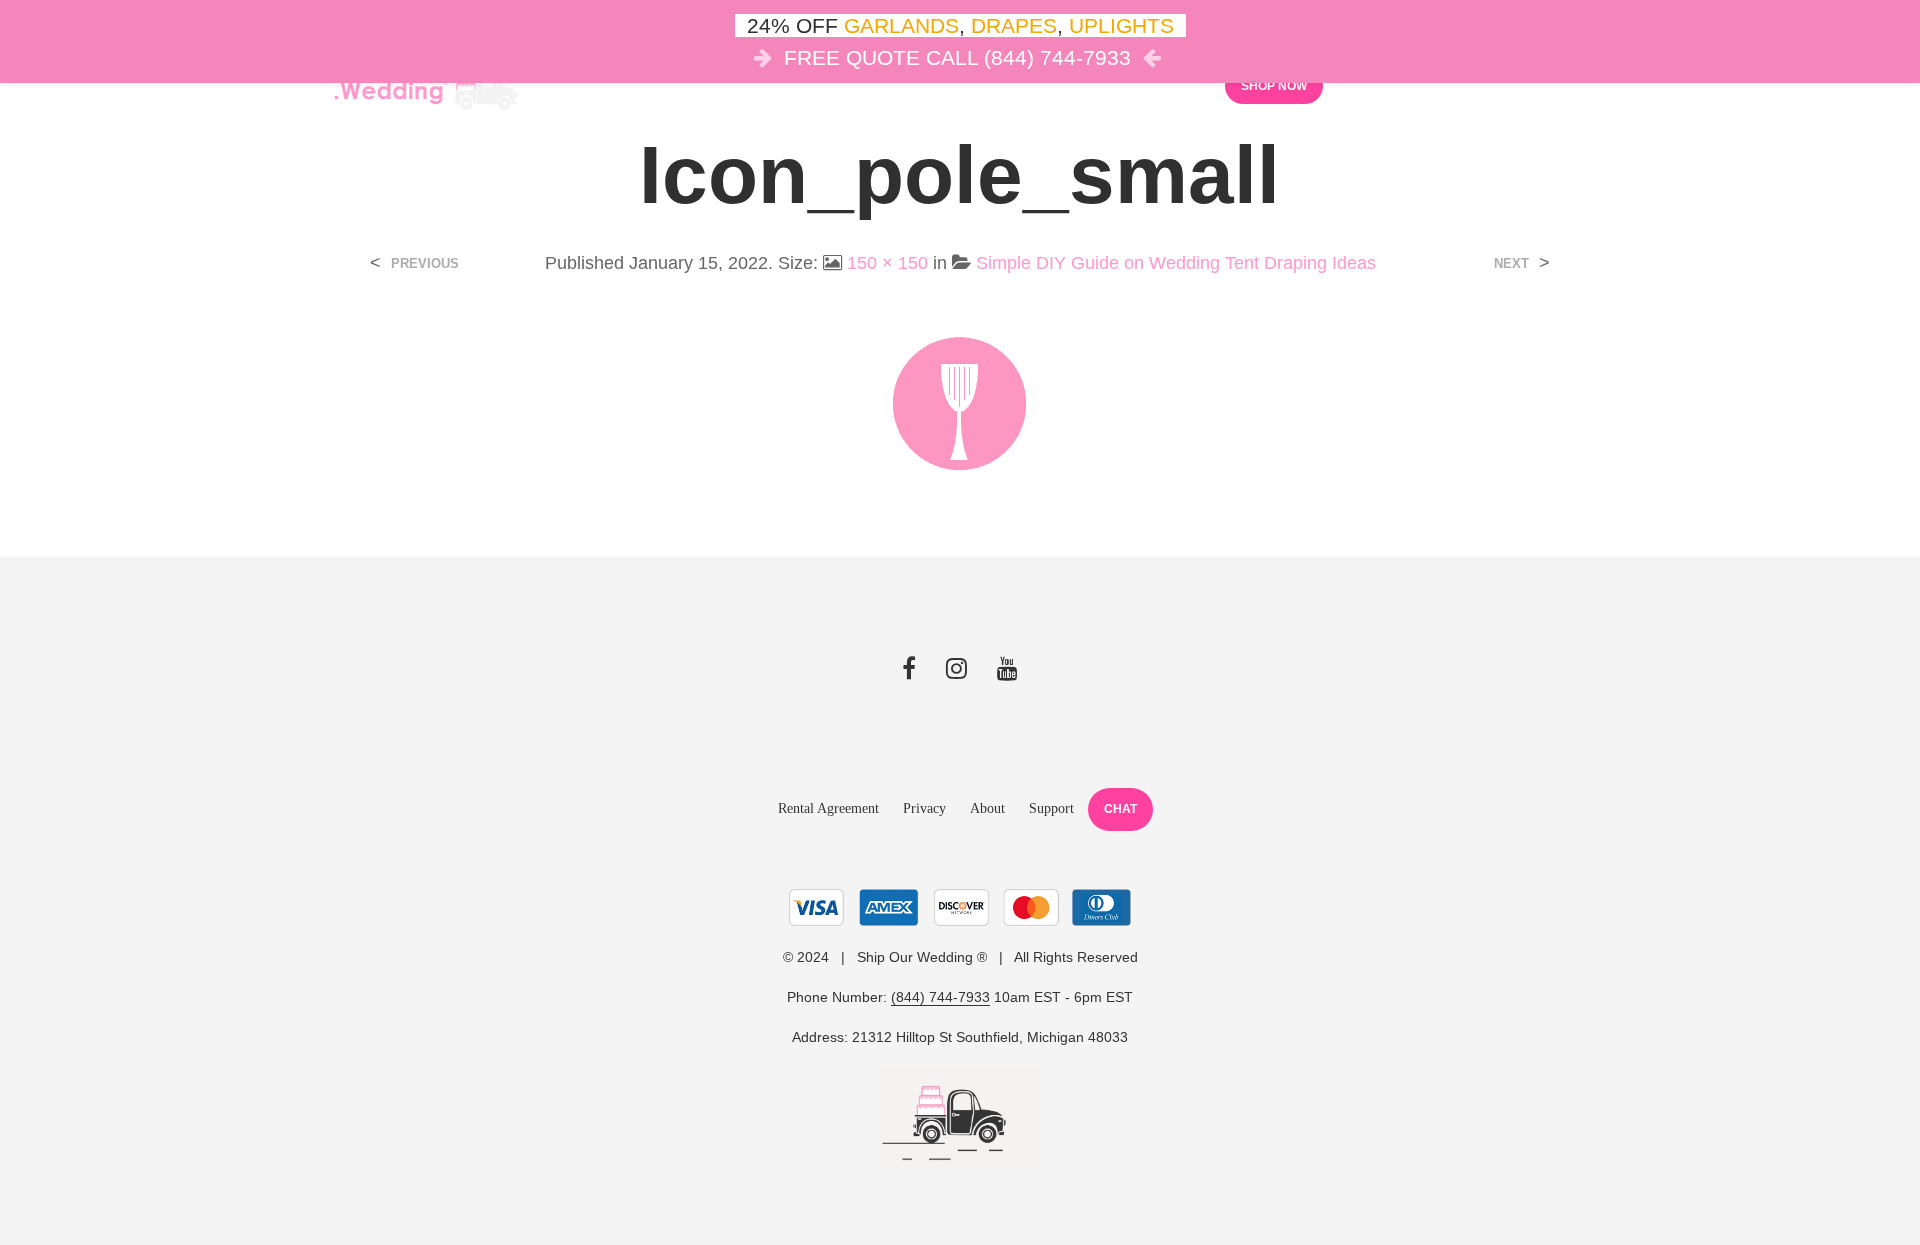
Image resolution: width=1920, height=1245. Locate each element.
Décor (749, 85)
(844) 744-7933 (940, 997)
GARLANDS (901, 25)
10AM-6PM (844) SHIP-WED (1586, 84)
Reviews (1165, 85)
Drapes (934, 85)
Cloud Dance (1054, 85)
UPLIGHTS (1121, 25)
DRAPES (1014, 25)
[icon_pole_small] (960, 401)
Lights (840, 85)
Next (1511, 263)
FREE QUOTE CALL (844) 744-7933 (957, 57)
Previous (425, 263)
